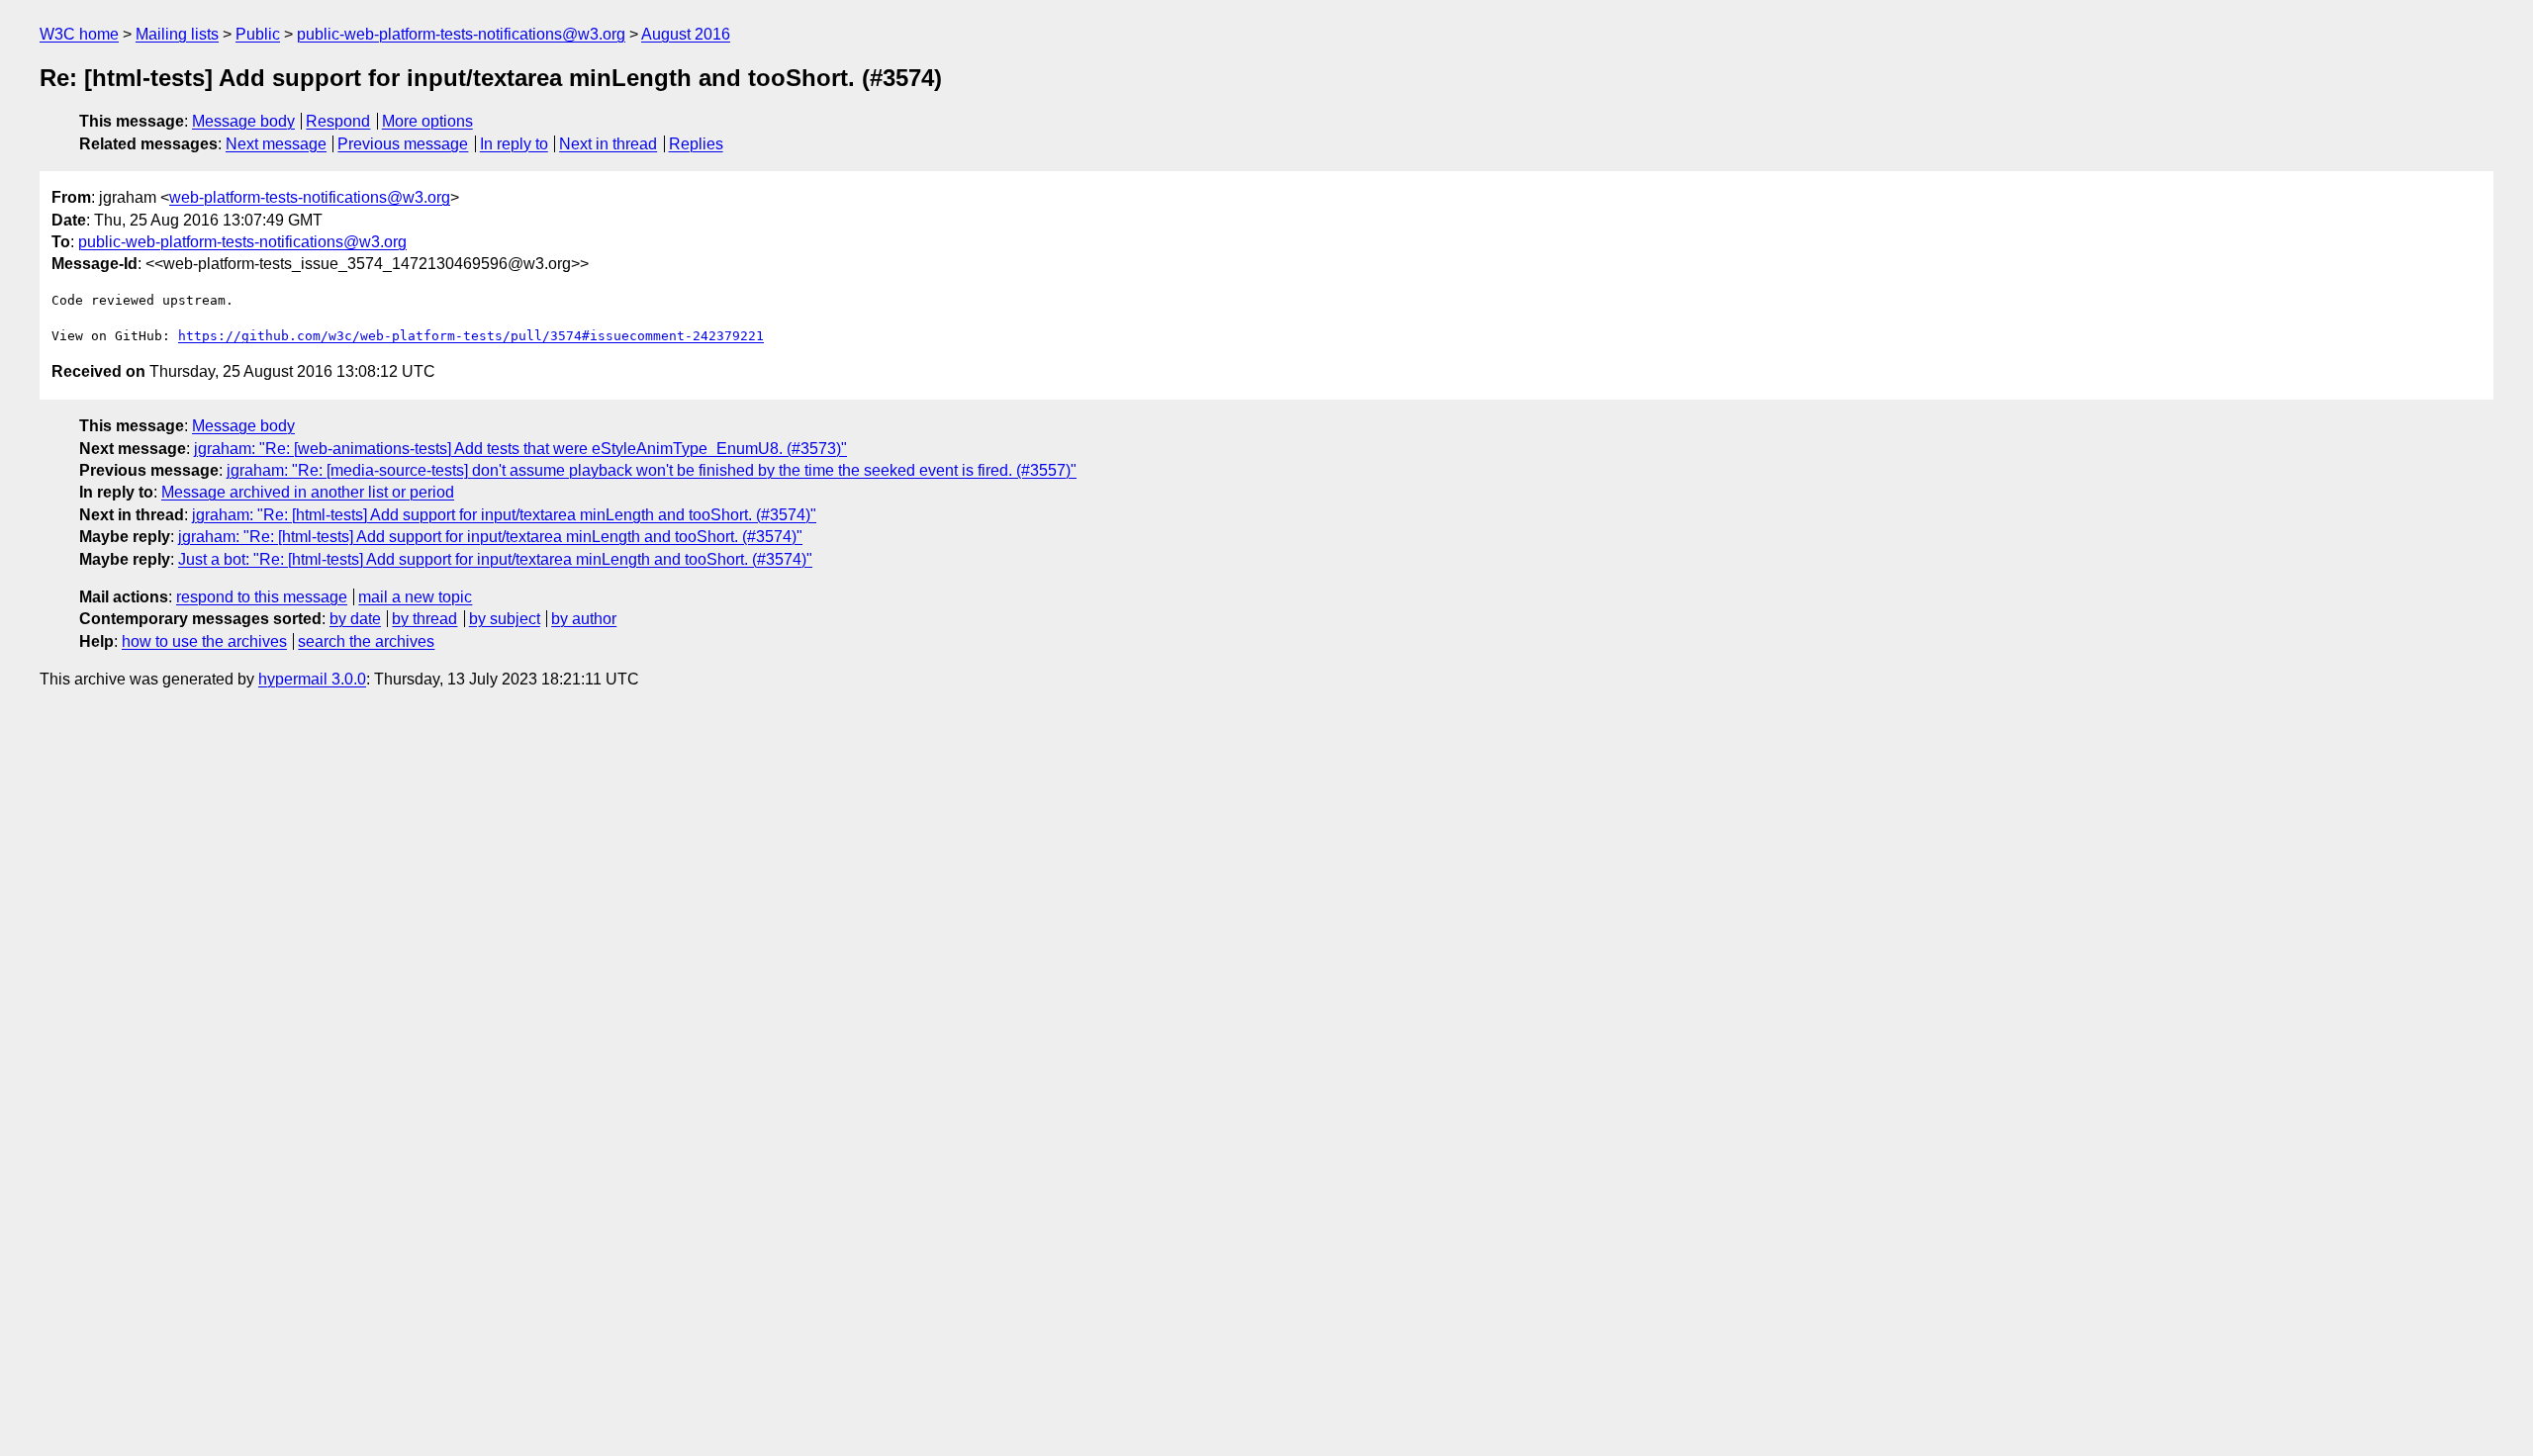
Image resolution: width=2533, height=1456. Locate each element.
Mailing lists (177, 34)
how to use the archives (204, 641)
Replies (696, 144)
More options (427, 121)
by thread (424, 619)
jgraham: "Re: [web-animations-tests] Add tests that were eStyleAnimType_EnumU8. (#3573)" (520, 449)
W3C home (79, 34)
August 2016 (686, 34)
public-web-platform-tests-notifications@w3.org (461, 34)
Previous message (403, 144)
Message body (243, 121)
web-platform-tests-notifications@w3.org (310, 197)
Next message (276, 144)
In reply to (514, 144)
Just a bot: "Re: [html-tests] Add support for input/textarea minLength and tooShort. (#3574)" (495, 559)
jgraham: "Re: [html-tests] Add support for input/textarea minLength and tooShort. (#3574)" (504, 515)
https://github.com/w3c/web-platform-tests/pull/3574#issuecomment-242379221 (471, 336)
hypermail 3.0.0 (312, 679)
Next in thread (608, 144)
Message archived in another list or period (308, 492)
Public (258, 34)
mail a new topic (415, 597)
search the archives (366, 641)
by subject (505, 619)
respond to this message (262, 597)
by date (355, 619)
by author (584, 619)
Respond (338, 121)
